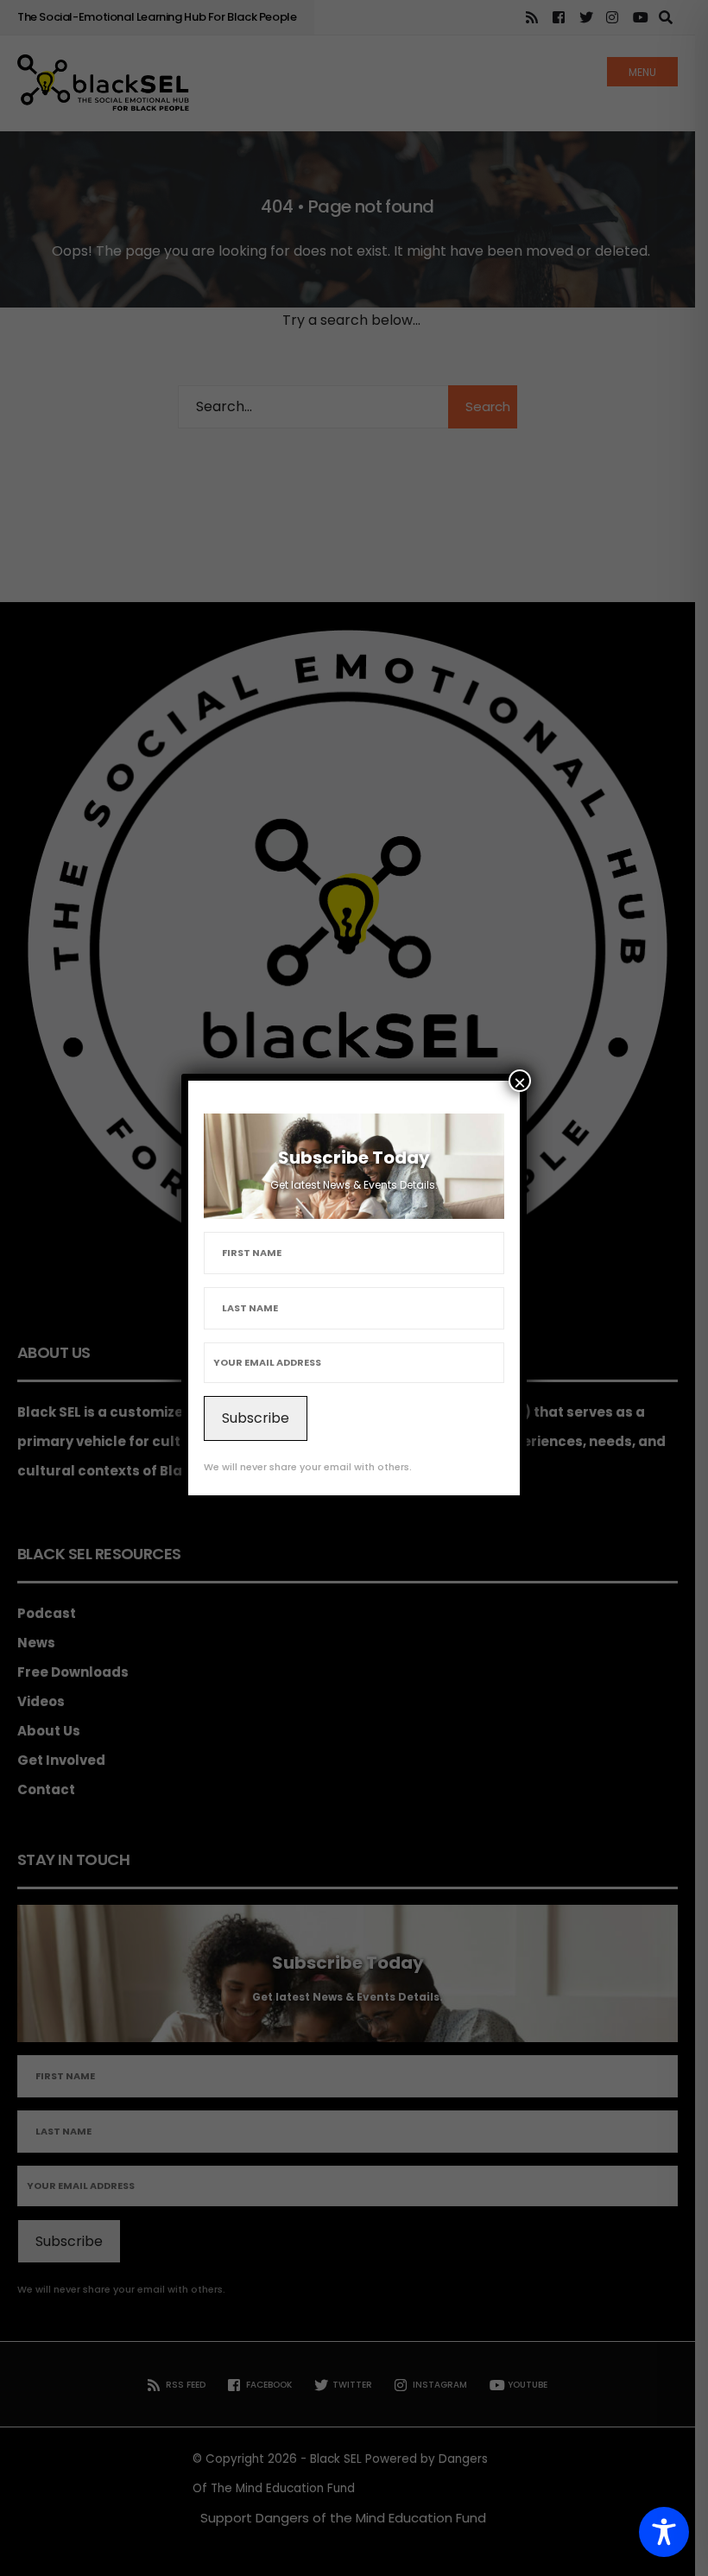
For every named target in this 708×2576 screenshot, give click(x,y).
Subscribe (256, 1418)
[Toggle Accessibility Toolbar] (664, 2532)
